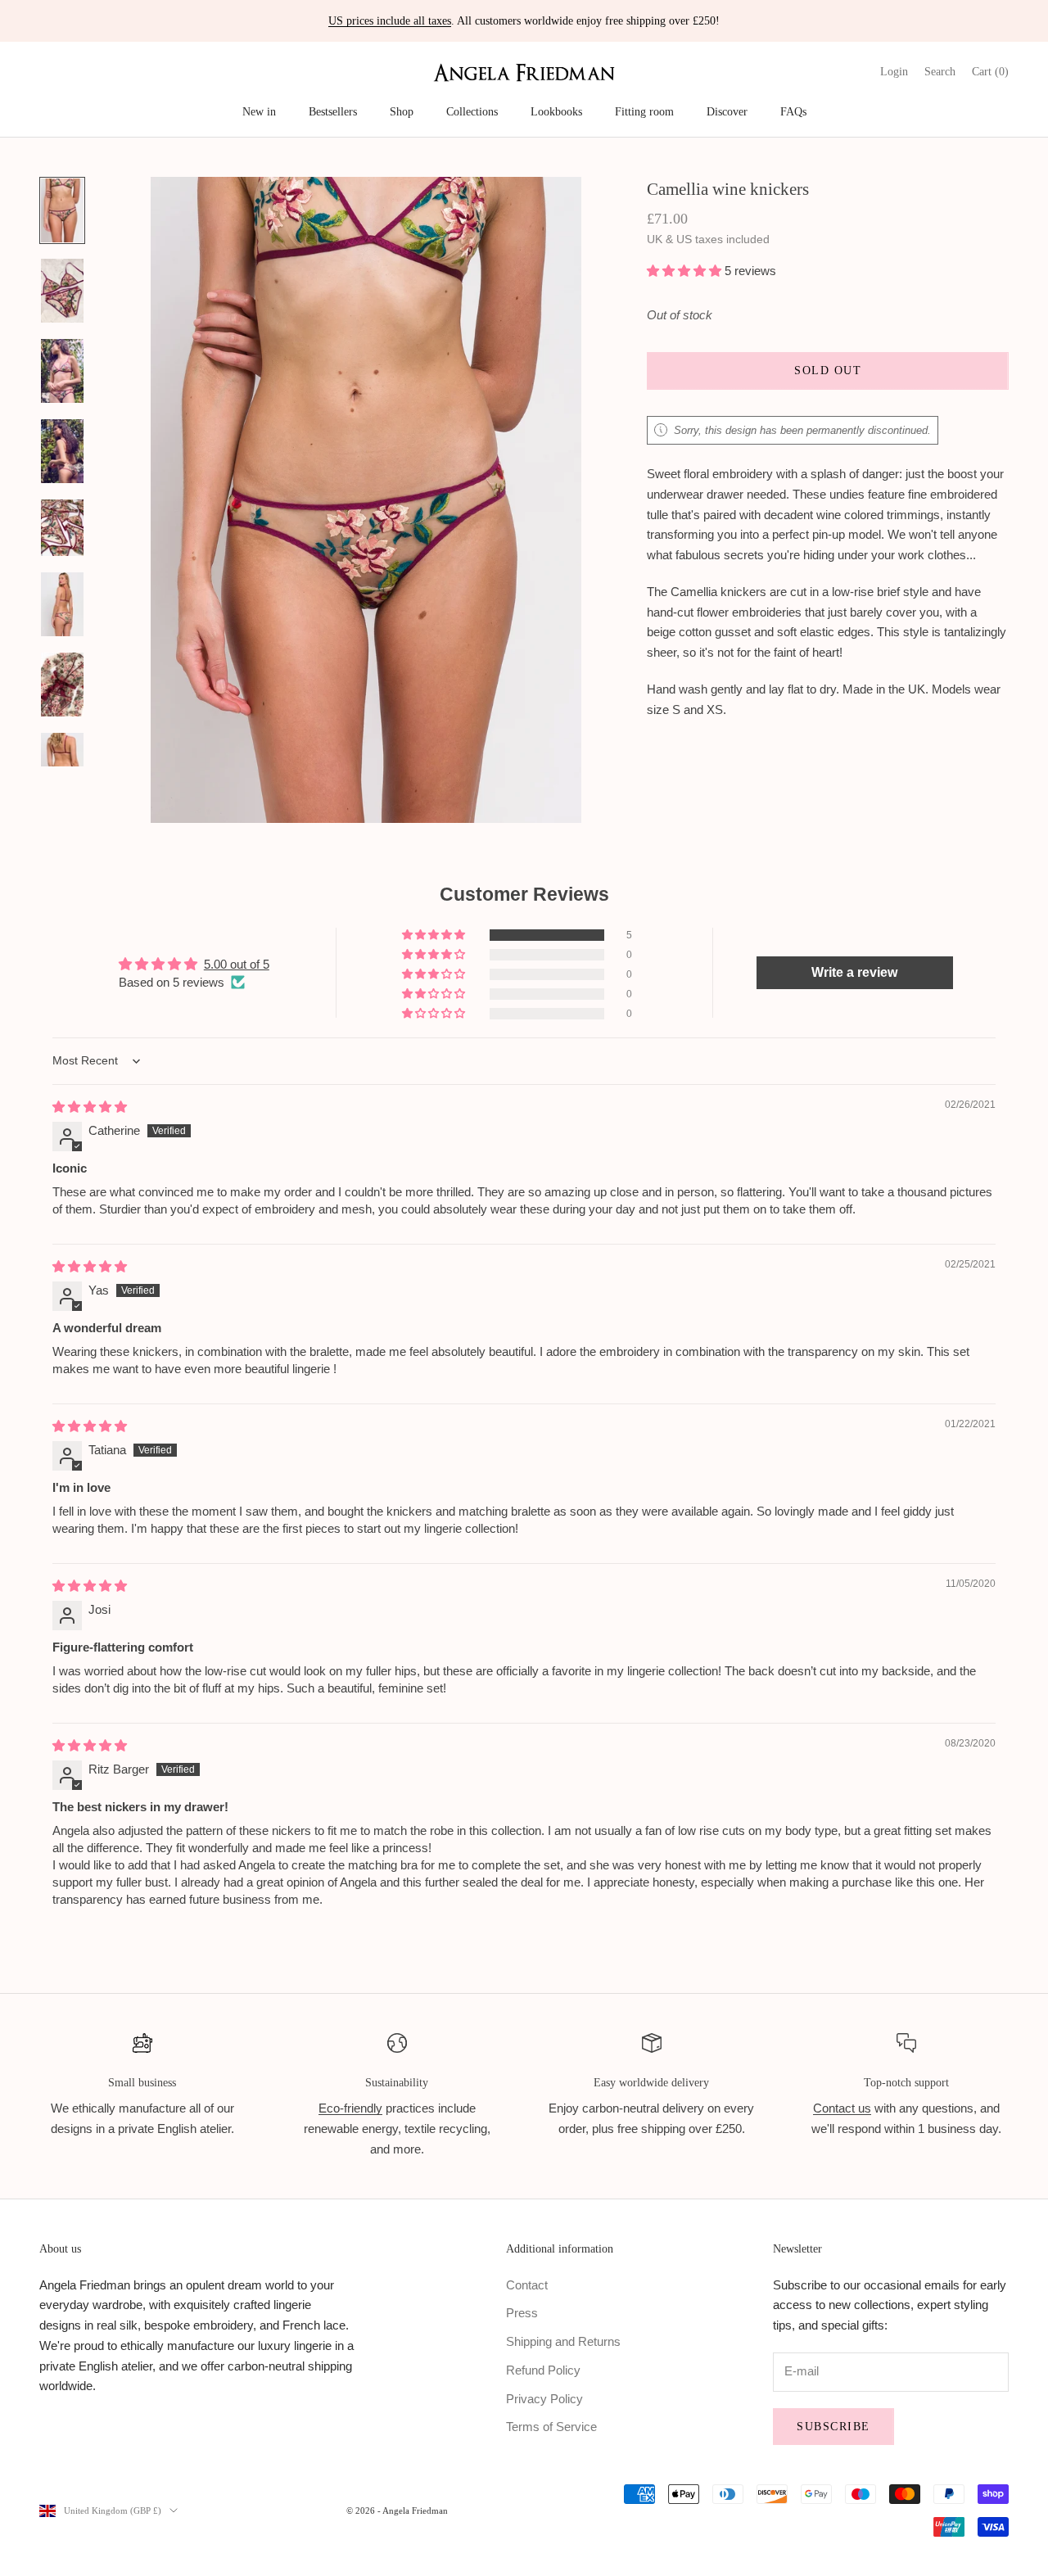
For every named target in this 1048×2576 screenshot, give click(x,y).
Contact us (842, 2108)
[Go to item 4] (62, 451)
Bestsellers (333, 111)
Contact (527, 2285)
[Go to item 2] (62, 291)
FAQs (793, 111)
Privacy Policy (544, 2399)
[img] (90, 1107)
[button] (686, 271)
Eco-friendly (350, 2108)
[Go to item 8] (62, 765)
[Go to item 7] (62, 685)
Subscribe (833, 2427)
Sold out (828, 371)
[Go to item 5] (62, 528)
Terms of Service (551, 2427)
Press (522, 2313)
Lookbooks (556, 111)
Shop (402, 111)
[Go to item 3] (62, 371)
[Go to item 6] (62, 604)
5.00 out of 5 (237, 964)
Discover (727, 111)
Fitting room (644, 111)
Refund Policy (543, 2370)
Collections (472, 111)
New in (259, 111)
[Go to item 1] (62, 210)
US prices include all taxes (390, 21)
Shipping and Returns (563, 2341)
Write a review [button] (854, 972)
